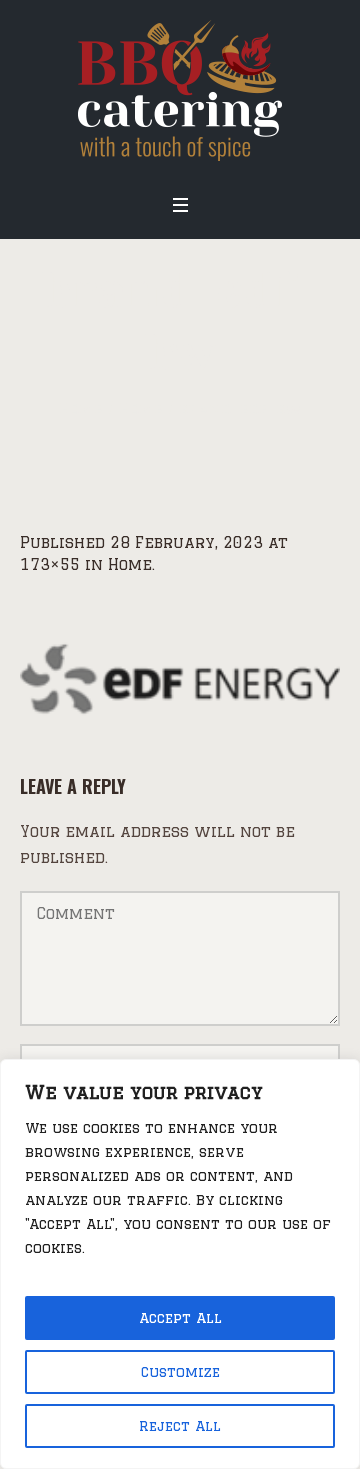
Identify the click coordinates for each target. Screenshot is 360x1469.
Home (81, 408)
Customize (180, 1372)
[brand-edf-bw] (180, 677)
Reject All (180, 1426)
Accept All (180, 1318)
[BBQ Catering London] (180, 90)
